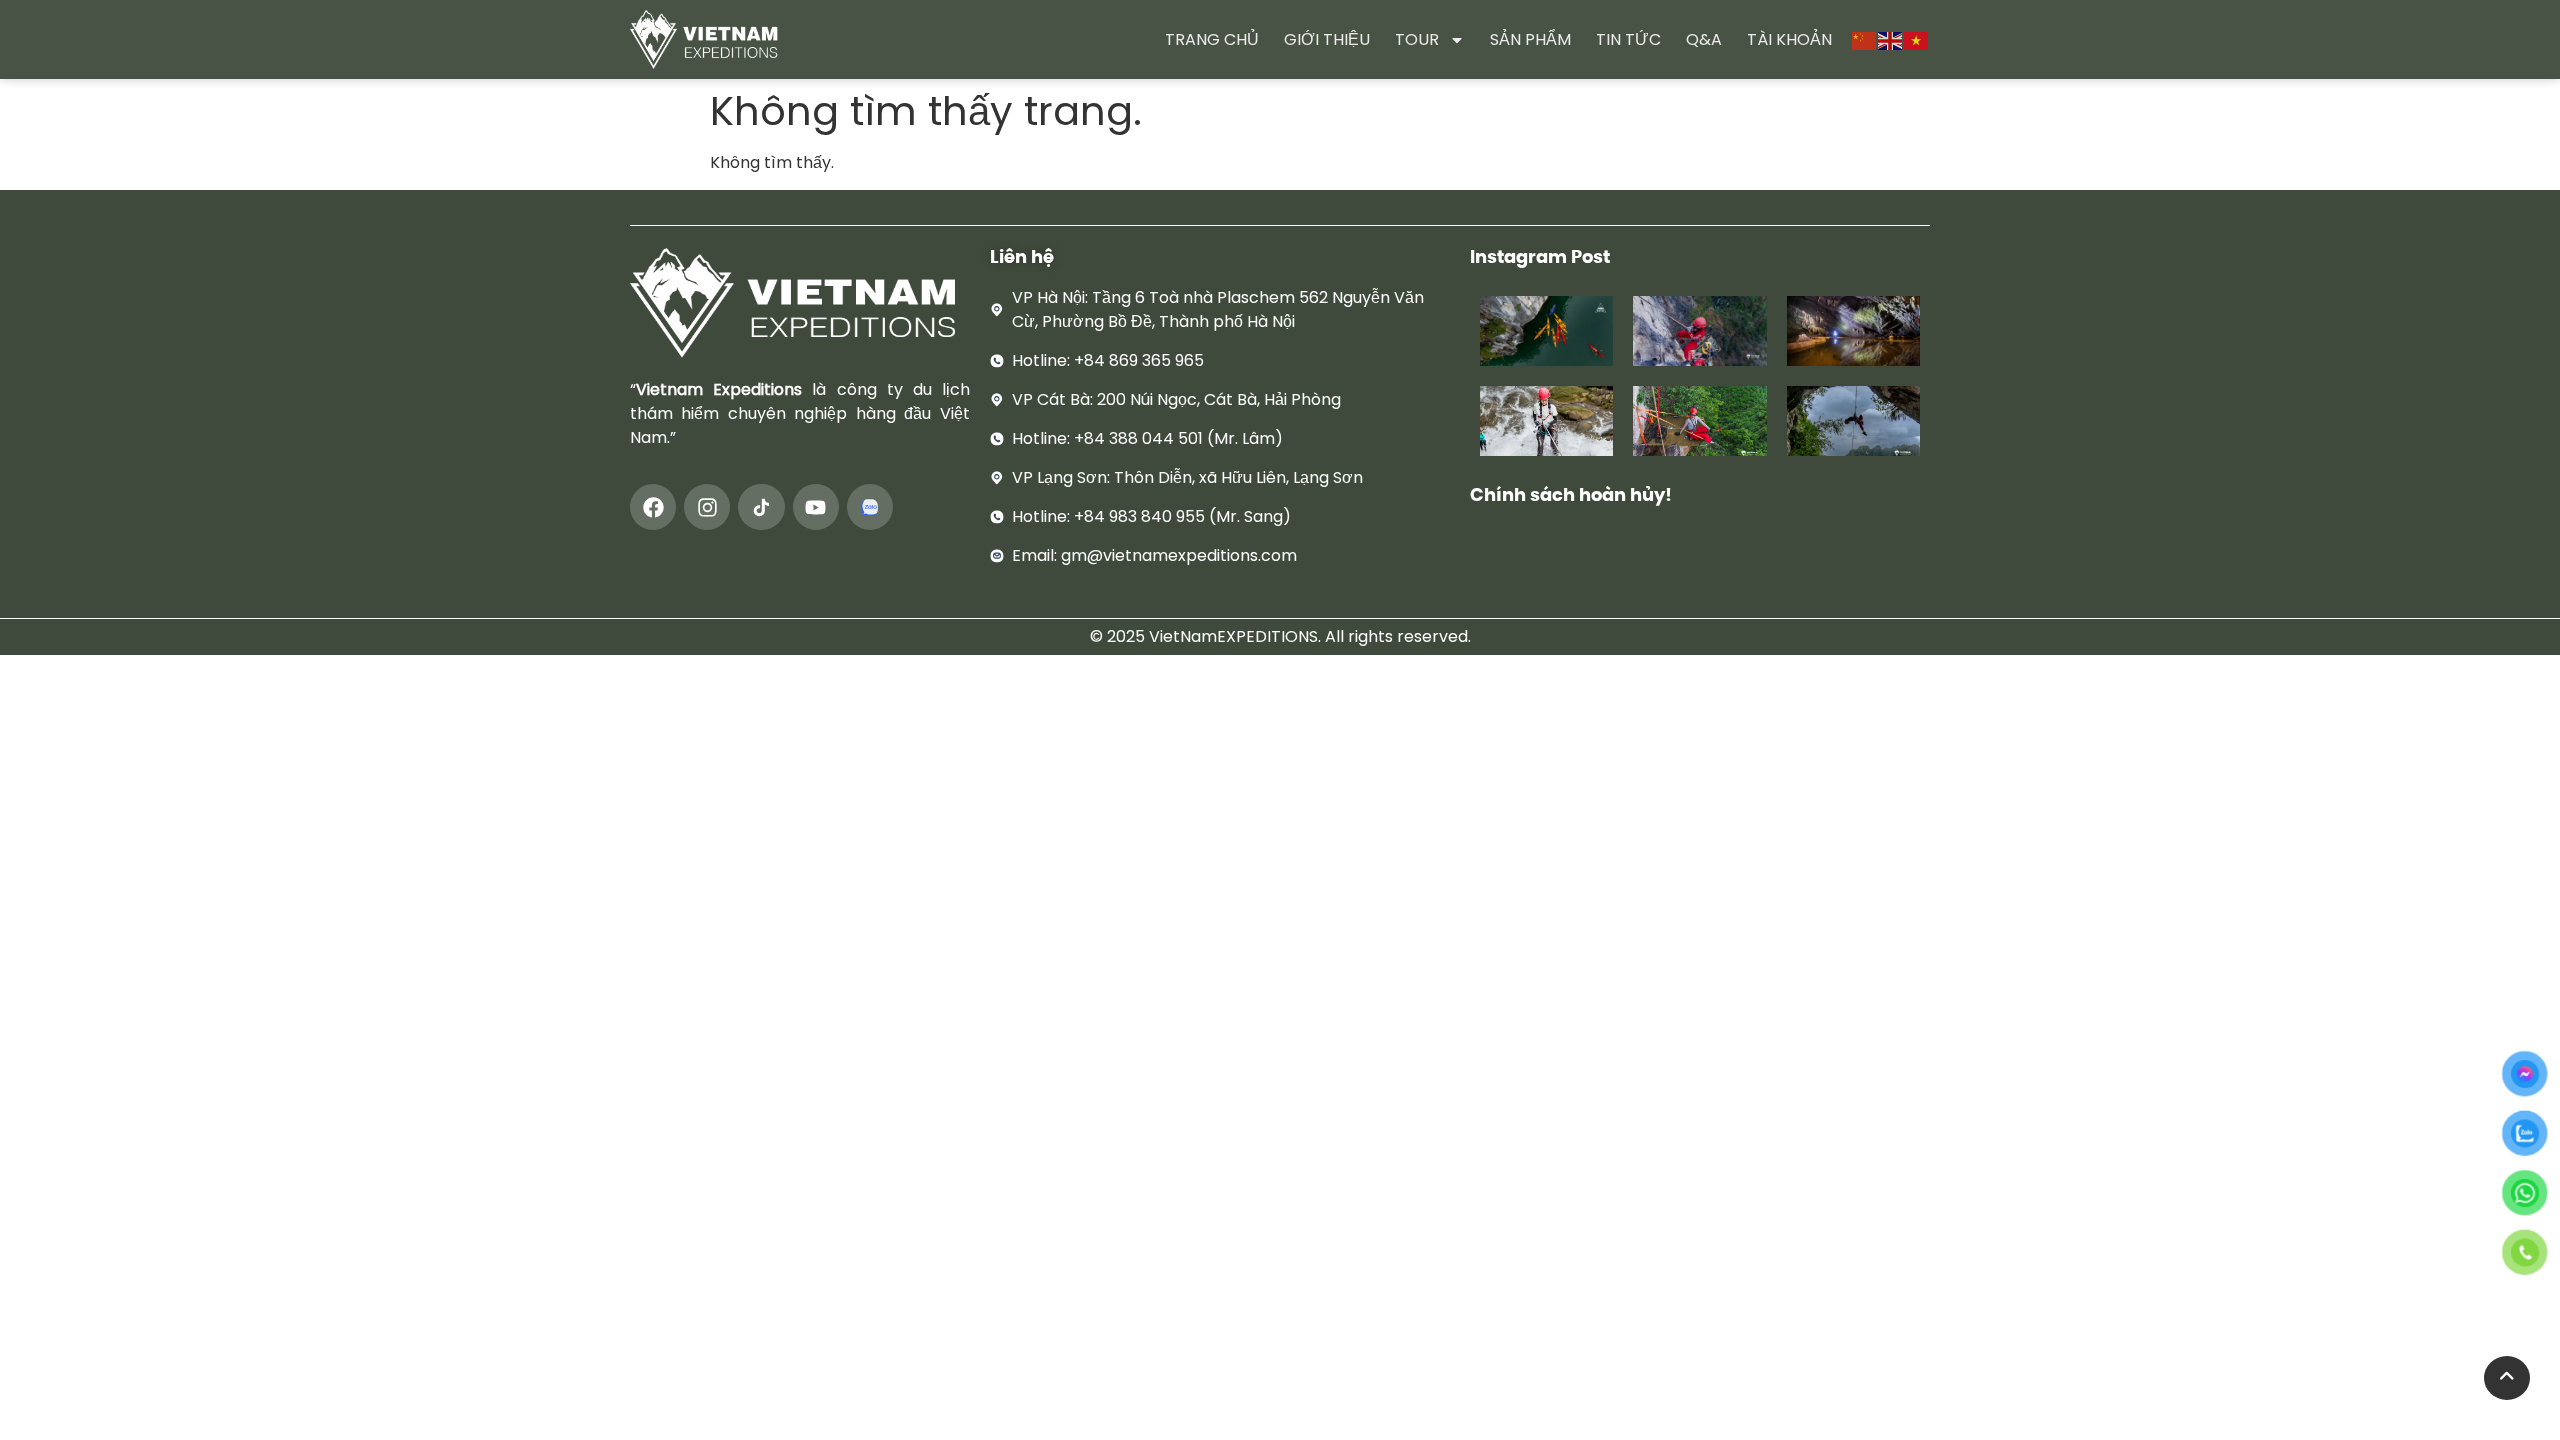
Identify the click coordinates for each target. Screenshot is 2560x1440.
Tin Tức (1628, 39)
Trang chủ (1212, 39)
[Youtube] (816, 507)
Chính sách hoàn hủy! (1571, 494)
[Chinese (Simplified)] (1865, 39)
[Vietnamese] (1917, 39)
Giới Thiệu (1327, 39)
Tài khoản (1789, 39)
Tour (1417, 39)
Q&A (1704, 39)
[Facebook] (653, 507)
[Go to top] (2507, 1378)
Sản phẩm (1530, 39)
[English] (1891, 39)
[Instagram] (707, 507)
